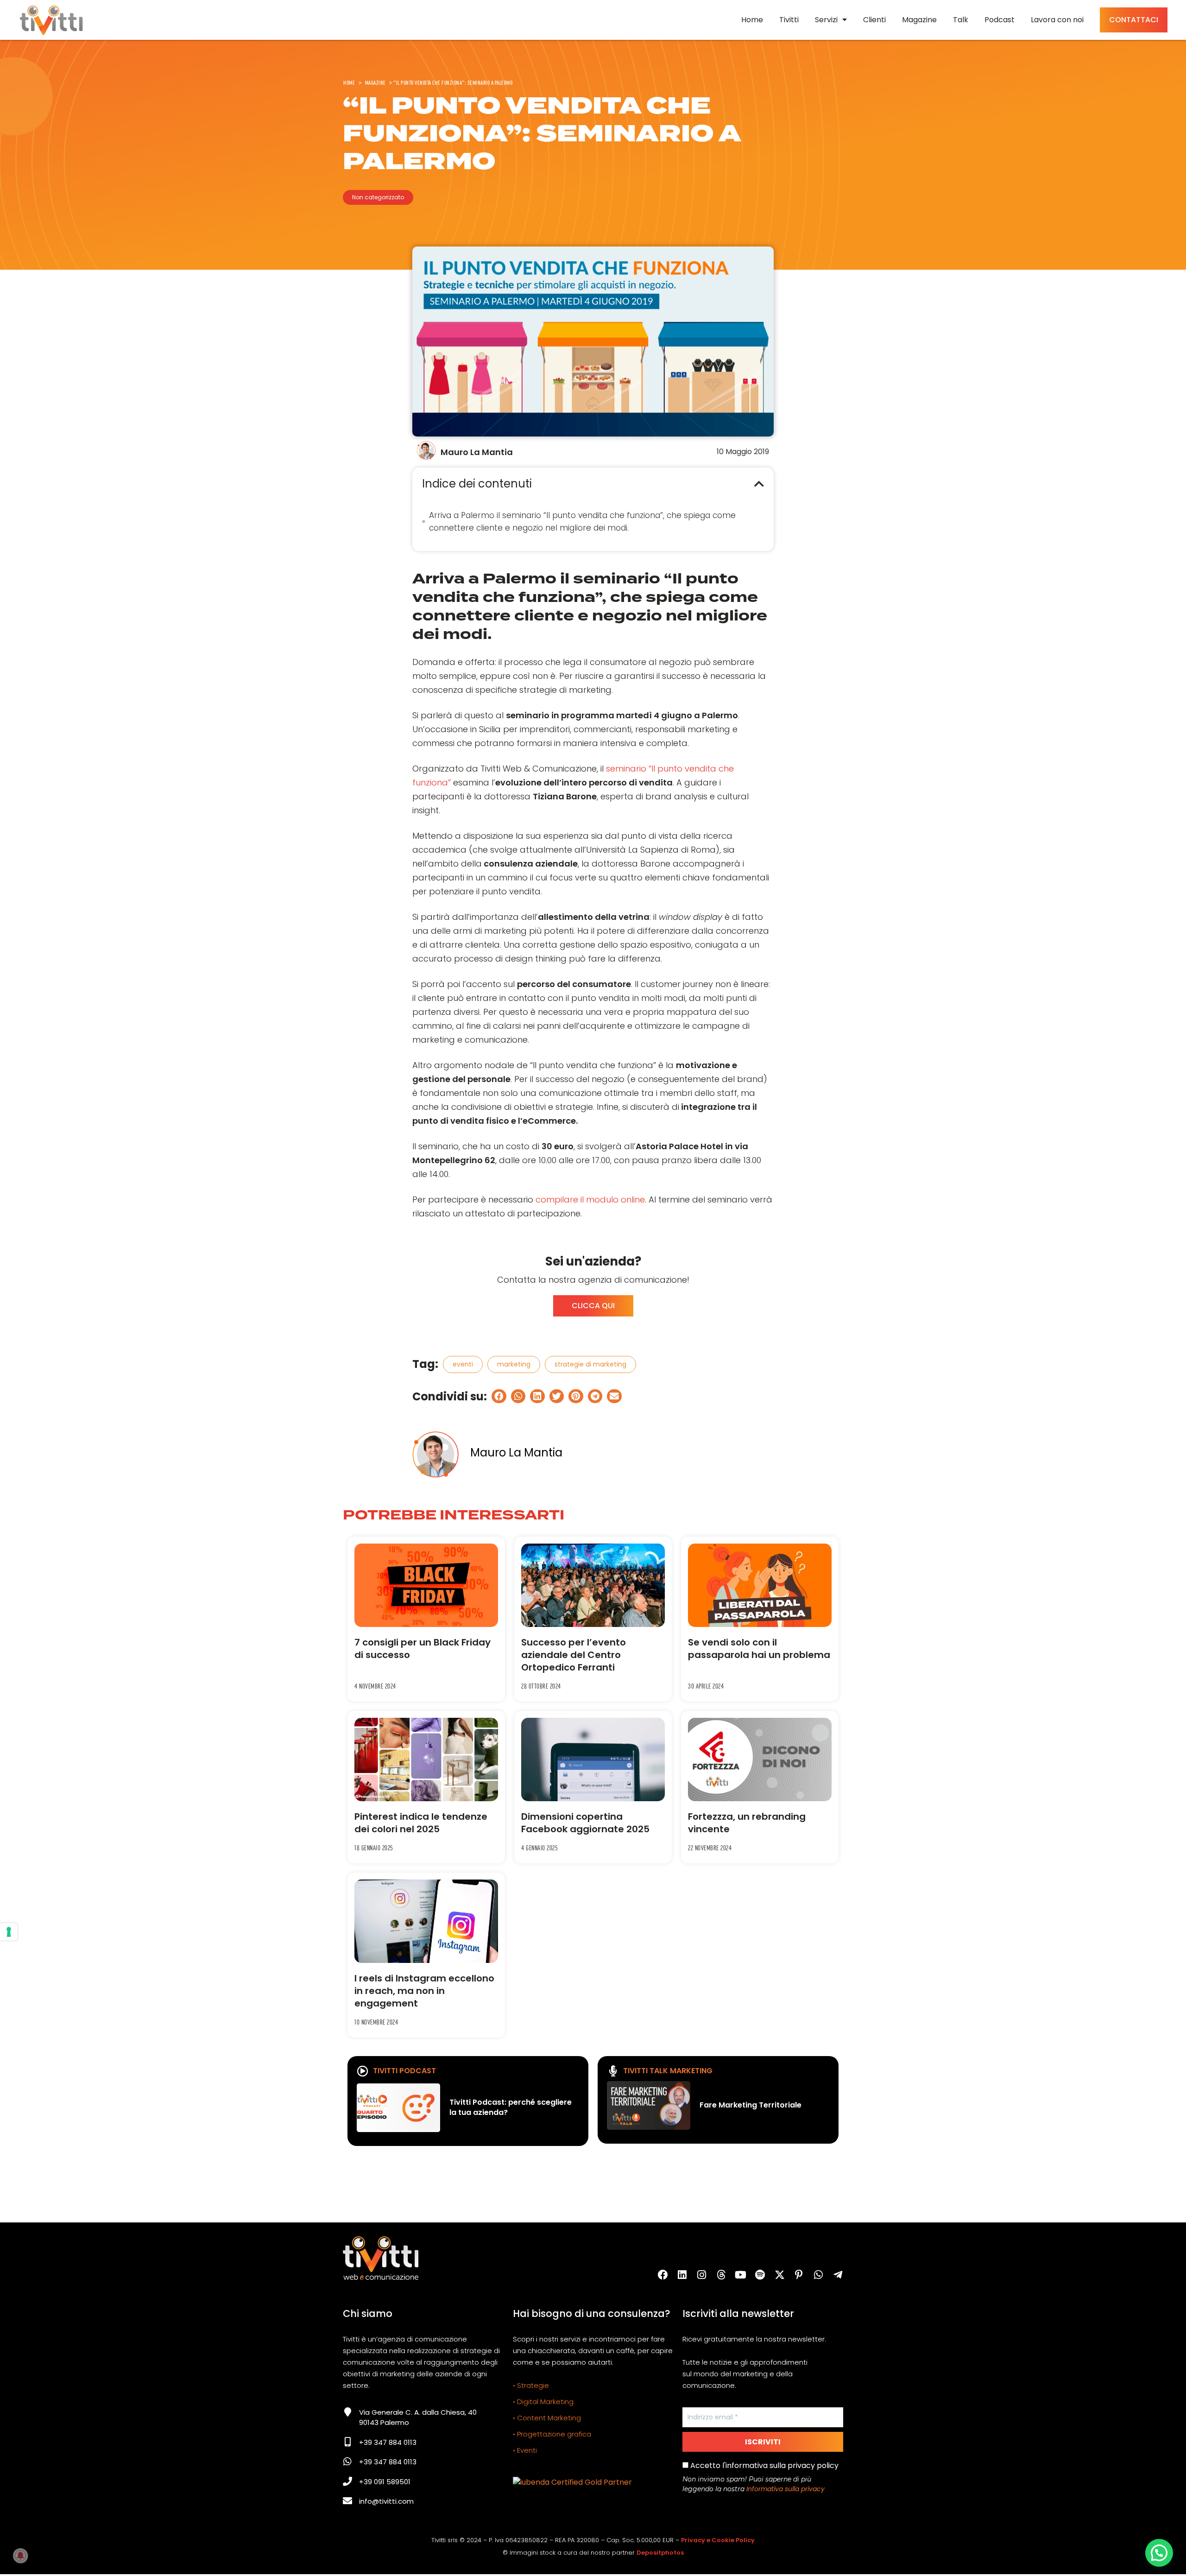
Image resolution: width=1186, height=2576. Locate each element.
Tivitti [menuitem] (789, 20)
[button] (759, 484)
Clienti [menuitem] (874, 20)
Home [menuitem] (752, 20)
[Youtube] (741, 2275)
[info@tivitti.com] (347, 2501)
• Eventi (525, 2450)
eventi (463, 1364)
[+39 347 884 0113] (347, 2442)
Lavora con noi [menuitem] (1057, 20)
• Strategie (531, 2385)
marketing (514, 1364)
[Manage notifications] (20, 2556)
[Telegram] (838, 2275)
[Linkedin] (682, 2275)
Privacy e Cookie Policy (718, 2540)
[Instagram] (702, 2275)
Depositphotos (660, 2553)
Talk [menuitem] (961, 20)
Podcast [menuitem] (1000, 20)
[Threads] (721, 2275)
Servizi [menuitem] (826, 20)
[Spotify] (760, 2275)
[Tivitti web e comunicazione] (51, 20)
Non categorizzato (378, 197)
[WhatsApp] (819, 2275)
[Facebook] (663, 2275)
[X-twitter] (780, 2275)
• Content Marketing (547, 2418)
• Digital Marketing (543, 2402)
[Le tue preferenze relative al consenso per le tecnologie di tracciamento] (9, 1932)
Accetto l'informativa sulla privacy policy (763, 2465)
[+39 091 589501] (347, 2481)
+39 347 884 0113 (388, 2442)
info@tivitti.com (386, 2501)
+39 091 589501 (385, 2482)
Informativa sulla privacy (785, 2489)
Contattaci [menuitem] (1134, 20)
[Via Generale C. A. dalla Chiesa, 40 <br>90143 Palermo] (347, 2412)
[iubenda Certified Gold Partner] (572, 2482)
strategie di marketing (590, 1364)
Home (349, 82)
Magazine (375, 82)
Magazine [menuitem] (919, 20)
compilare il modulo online (590, 1199)
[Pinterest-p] (799, 2275)
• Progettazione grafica (552, 2434)
